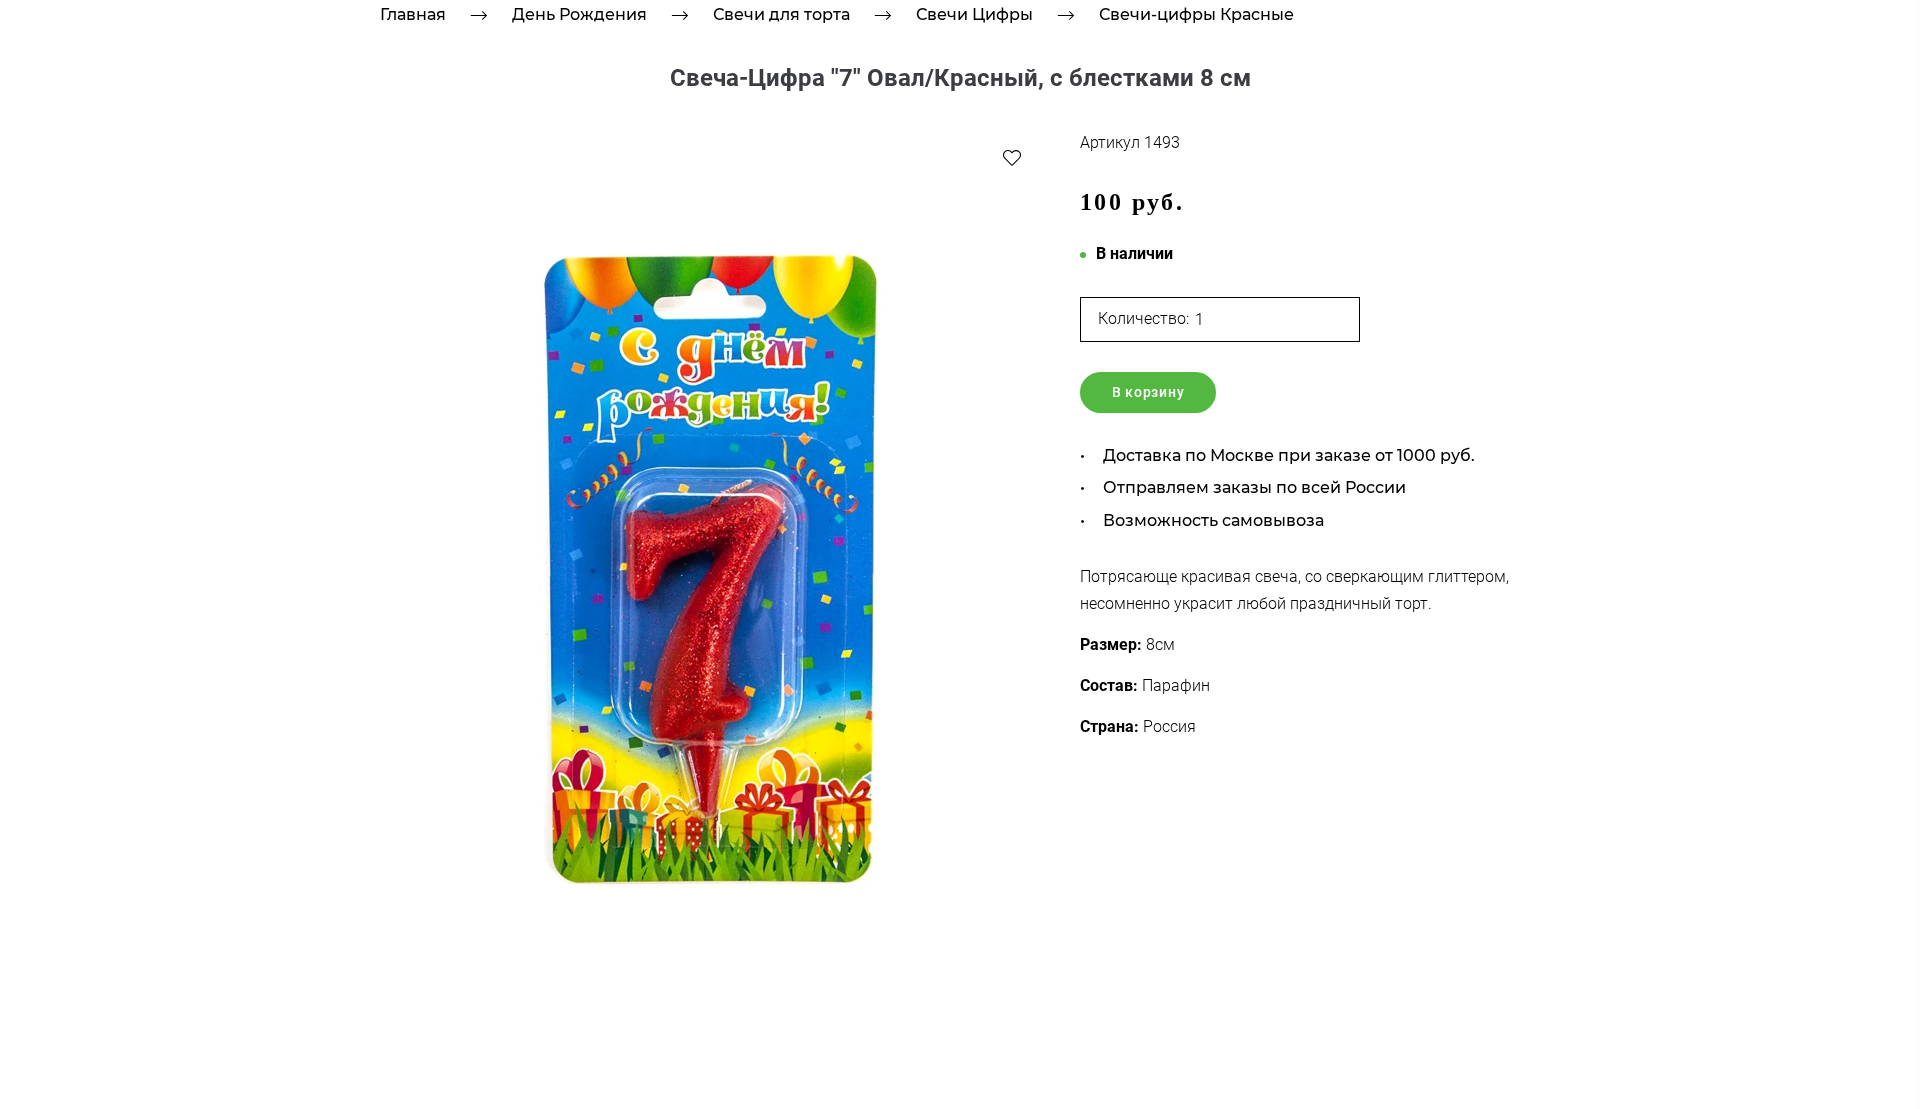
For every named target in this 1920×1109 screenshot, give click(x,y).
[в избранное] (1012, 157)
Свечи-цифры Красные (1196, 14)
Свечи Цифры (974, 14)
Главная (413, 14)
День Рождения (579, 14)
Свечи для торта (781, 14)
